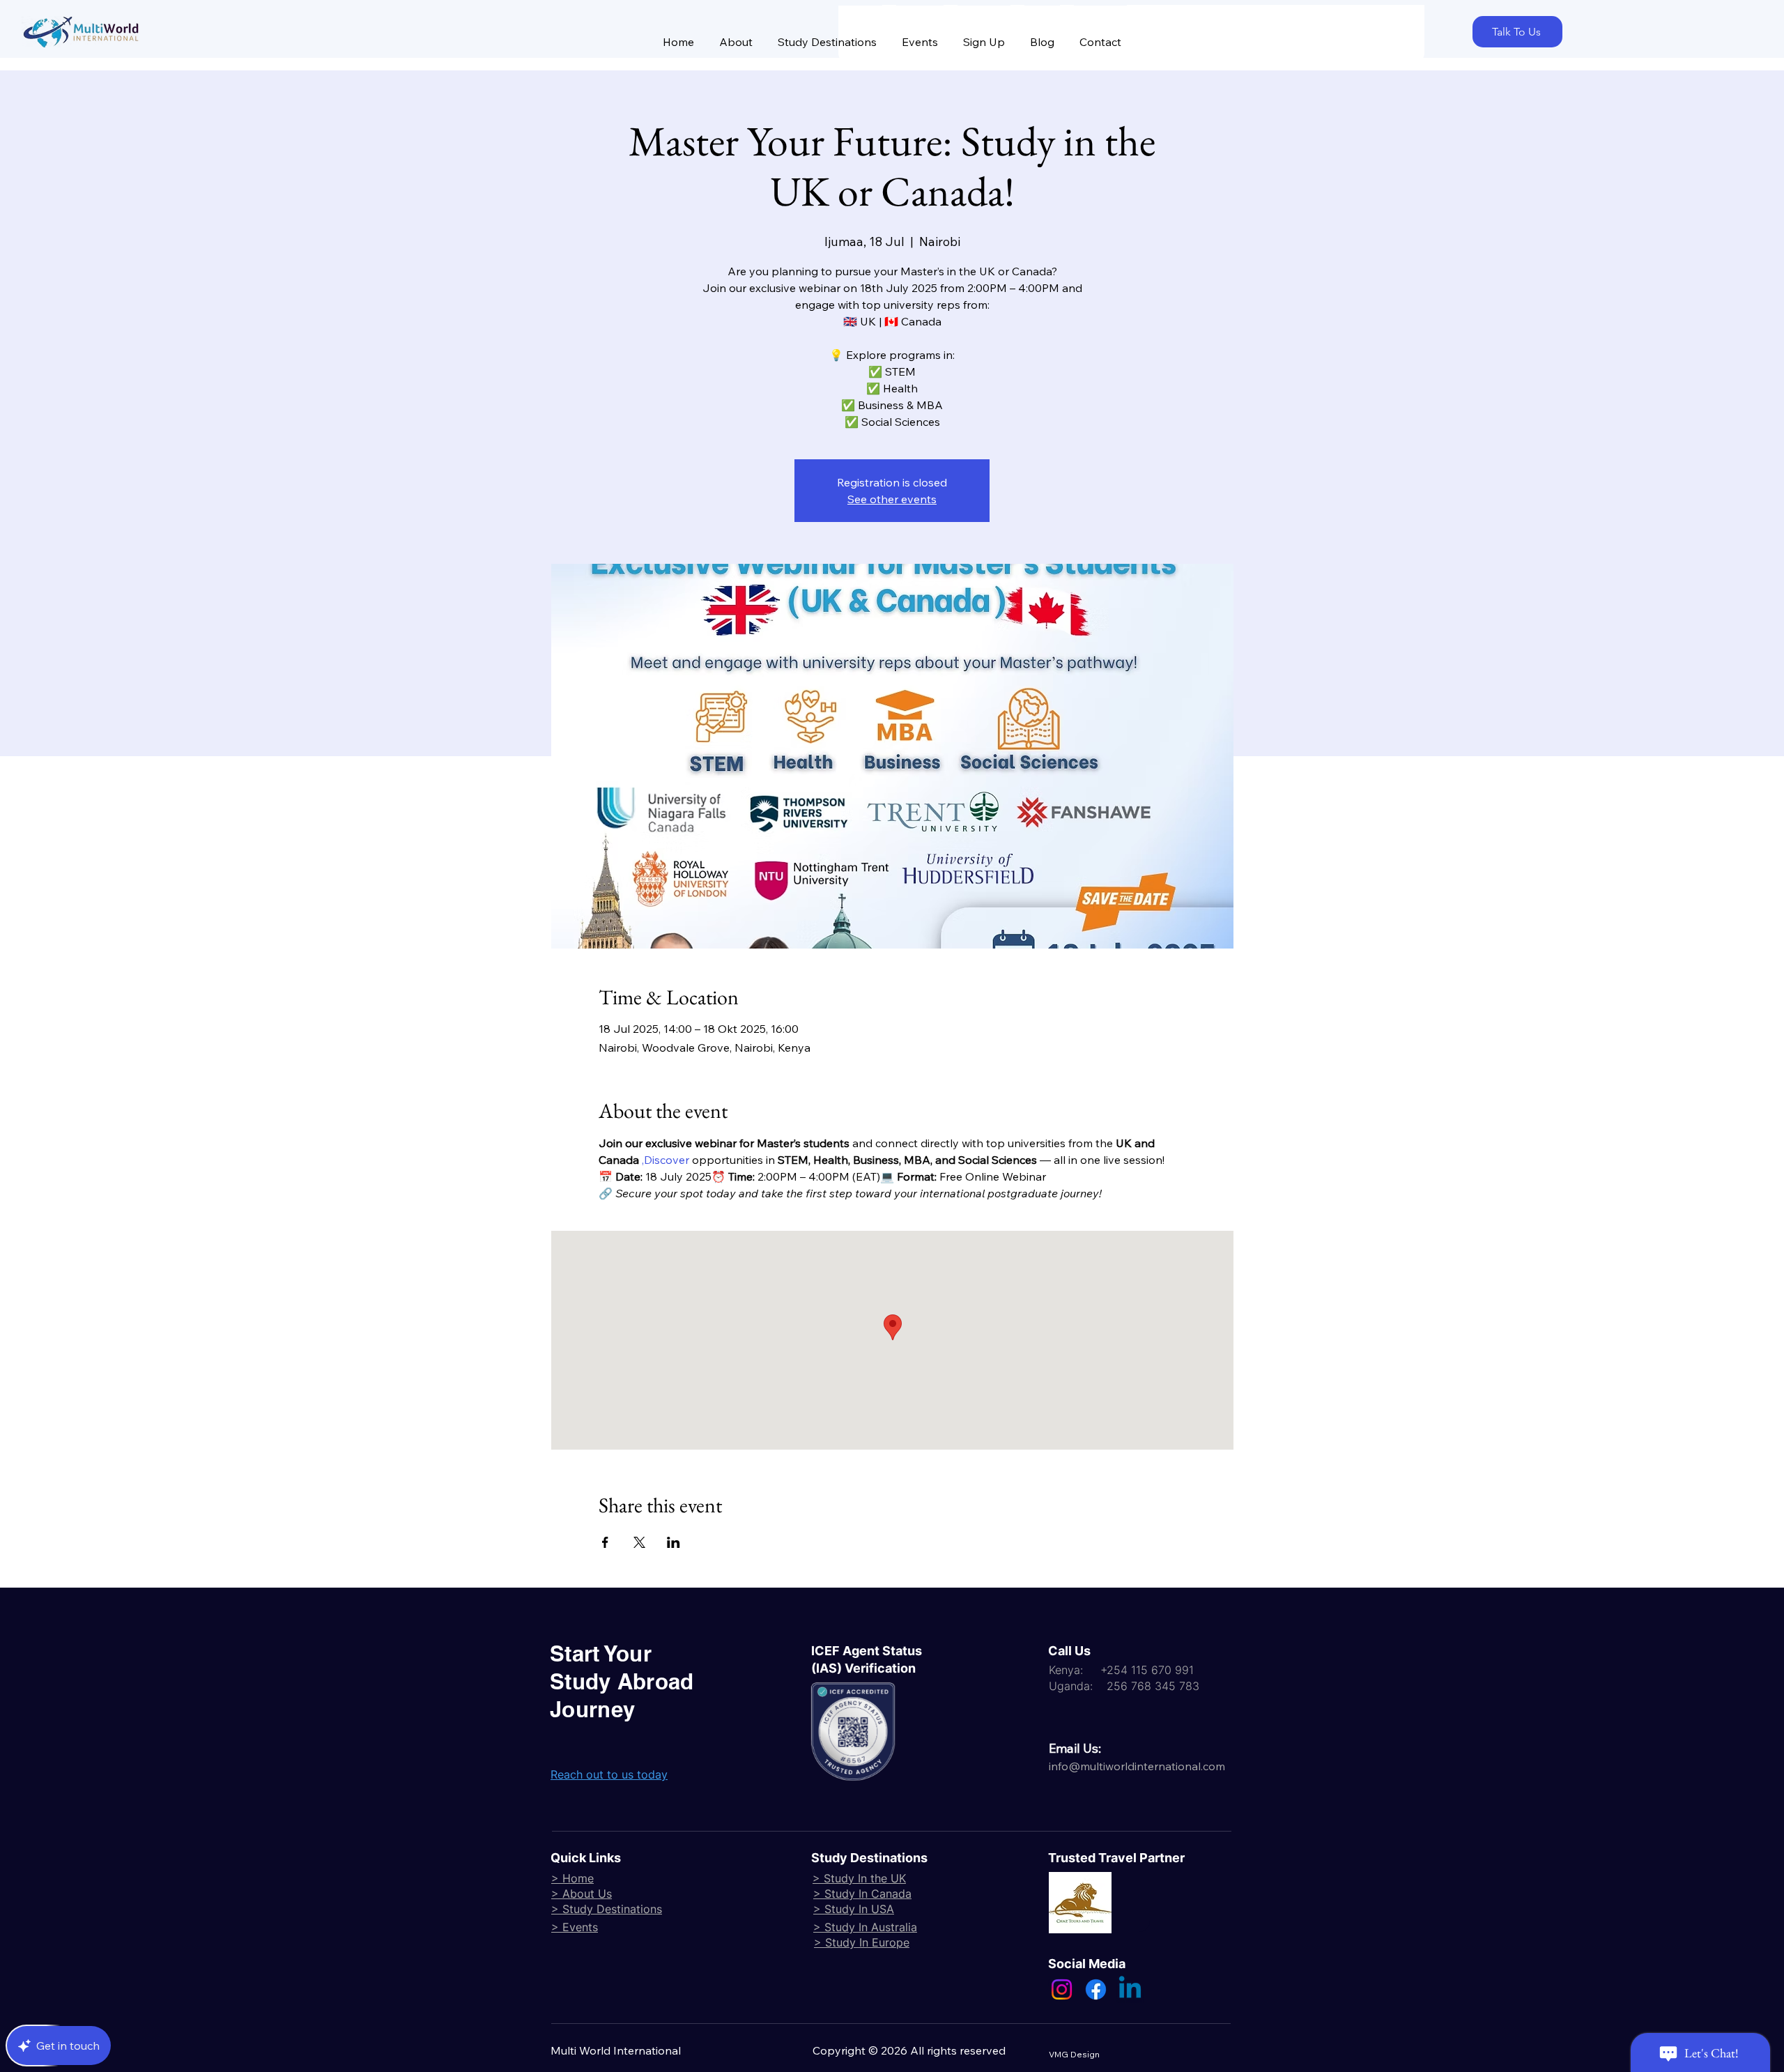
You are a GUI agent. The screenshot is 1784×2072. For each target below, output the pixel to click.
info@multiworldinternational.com (1137, 1766)
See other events (892, 499)
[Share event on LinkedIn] (674, 1542)
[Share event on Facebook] (605, 1542)
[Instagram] (1062, 1989)
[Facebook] (1096, 1989)
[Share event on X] (639, 1542)
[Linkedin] (1130, 1989)
